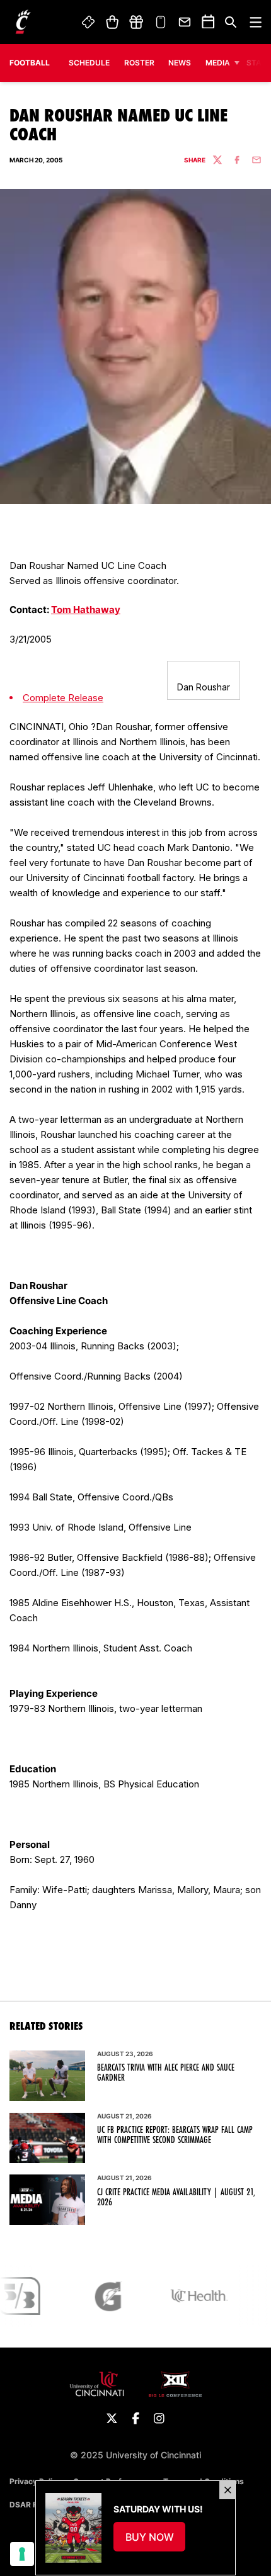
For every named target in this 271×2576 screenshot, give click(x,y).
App (161, 22)
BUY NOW (156, 2541)
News (180, 63)
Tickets (89, 22)
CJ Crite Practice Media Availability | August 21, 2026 (176, 2197)
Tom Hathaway (86, 610)
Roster (139, 63)
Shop (112, 22)
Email (185, 22)
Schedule (89, 63)
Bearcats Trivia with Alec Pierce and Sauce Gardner (166, 2073)
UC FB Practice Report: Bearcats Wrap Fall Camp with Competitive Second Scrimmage (175, 2135)
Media (218, 63)
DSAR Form (31, 2505)
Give (136, 22)
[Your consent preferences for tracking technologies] (22, 2554)
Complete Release (63, 698)
